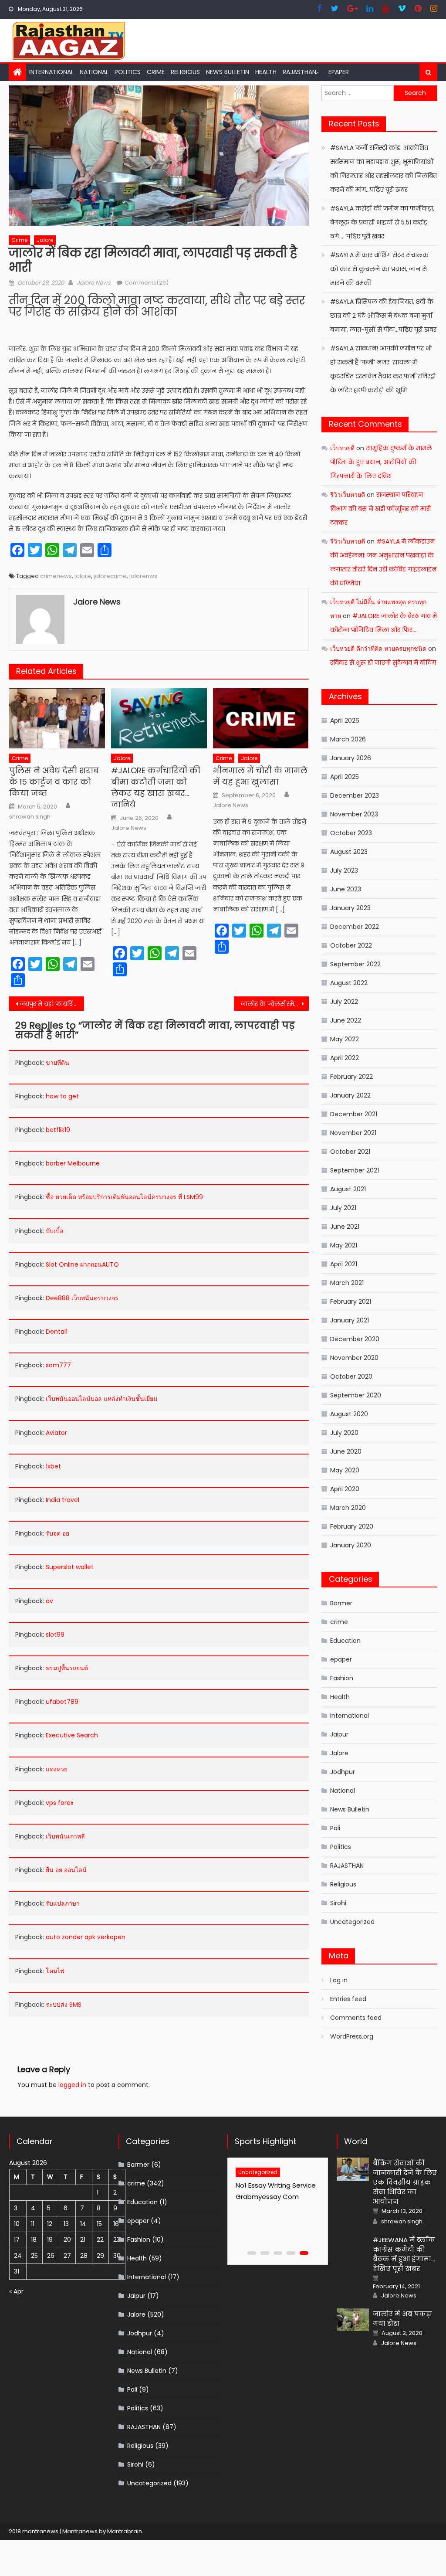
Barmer (341, 1603)
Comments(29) (147, 283)
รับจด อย (57, 1533)
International (51, 72)
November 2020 (354, 1358)
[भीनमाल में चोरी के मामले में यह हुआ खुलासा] (261, 718)
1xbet (53, 1466)
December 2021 (354, 1114)
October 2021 (350, 1152)
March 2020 (348, 1508)
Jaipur (339, 1734)
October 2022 (351, 945)
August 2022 (349, 983)
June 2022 (346, 1020)
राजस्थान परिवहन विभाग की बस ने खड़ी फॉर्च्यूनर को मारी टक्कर (380, 509)
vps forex (60, 1803)
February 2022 (351, 1077)
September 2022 (355, 964)
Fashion (342, 1678)
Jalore (45, 240)
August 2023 (349, 852)
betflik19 (58, 1130)
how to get (62, 1096)
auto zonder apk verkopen (86, 1937)
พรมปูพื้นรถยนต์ (67, 1668)
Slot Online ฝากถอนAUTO (82, 1264)
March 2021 (347, 1283)
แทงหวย (57, 1769)
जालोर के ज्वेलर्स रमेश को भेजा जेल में (275, 1004)
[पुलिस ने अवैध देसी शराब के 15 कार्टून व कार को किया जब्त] (57, 718)
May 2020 (345, 1470)
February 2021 (351, 1302)
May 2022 (345, 1039)
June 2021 (345, 1227)
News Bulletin (228, 72)
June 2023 (346, 889)
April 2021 (344, 1264)
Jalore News (94, 283)
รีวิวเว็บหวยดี (348, 495)
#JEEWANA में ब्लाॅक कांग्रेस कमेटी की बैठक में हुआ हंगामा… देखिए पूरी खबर (404, 2254)
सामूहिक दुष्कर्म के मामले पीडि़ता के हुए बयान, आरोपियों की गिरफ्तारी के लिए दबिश (381, 462)
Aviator (56, 1433)
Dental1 (57, 1332)
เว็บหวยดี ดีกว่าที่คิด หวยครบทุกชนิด (378, 649)
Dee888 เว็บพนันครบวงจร (82, 1298)
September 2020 (356, 1395)
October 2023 (351, 833)
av (49, 1601)
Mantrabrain (125, 2531)
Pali (335, 1828)
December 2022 (355, 927)
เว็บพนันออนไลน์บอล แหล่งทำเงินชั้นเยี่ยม (101, 1399)
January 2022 (350, 1095)
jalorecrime (110, 576)
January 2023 (350, 908)
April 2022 (345, 1058)
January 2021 (350, 1320)
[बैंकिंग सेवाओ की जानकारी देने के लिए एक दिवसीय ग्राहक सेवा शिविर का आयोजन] (353, 2169)
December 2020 (355, 1339)
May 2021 (344, 1245)
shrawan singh (30, 817)
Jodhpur (343, 1772)
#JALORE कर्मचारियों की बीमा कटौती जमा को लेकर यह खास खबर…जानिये (156, 787)
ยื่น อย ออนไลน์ (66, 1870)
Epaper (339, 72)
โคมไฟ (55, 1971)
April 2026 (345, 720)
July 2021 (343, 1208)
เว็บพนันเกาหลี (65, 1836)
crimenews (56, 576)
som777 (58, 1365)
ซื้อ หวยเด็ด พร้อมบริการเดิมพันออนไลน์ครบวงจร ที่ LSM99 (124, 1197)
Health (266, 72)
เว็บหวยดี (342, 448)
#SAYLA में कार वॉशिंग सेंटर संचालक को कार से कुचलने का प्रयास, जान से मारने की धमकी (379, 269)
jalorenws (143, 576)
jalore (83, 576)
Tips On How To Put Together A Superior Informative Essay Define (275, 2197)
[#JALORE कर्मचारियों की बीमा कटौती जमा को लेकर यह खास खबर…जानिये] (159, 718)
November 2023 (354, 814)
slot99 (55, 1635)
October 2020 (351, 1376)
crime (156, 72)
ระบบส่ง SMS (64, 2005)
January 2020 (351, 1545)
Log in (339, 1980)
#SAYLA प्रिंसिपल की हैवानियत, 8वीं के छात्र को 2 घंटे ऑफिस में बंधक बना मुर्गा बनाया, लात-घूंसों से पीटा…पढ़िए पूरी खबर (383, 316)
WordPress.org (352, 2036)
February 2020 (352, 1526)
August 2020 (349, 1414)
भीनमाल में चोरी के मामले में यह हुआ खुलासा (260, 776)
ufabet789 (62, 1702)
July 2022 (344, 1002)
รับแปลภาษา (63, 1903)
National (94, 72)
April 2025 (345, 777)
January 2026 (351, 758)
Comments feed (356, 2018)
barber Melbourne (73, 1163)
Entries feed (348, 1999)
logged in (72, 2085)
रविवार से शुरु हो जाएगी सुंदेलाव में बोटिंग (383, 663)
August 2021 (348, 1189)
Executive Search (72, 1735)
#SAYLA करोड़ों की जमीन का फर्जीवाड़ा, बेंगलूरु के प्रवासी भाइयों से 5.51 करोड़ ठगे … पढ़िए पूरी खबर (382, 222)
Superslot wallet (70, 1567)
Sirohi (338, 1903)
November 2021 (353, 1133)
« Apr (16, 2291)
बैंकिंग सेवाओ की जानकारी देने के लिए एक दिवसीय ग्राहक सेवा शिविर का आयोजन (405, 2182)
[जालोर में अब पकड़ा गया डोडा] (353, 2320)
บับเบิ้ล (55, 1231)
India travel (63, 1500)
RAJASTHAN (299, 72)
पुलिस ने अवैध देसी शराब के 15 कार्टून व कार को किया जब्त (54, 782)
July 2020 (344, 1433)
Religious (185, 72)
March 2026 (348, 739)
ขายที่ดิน (57, 1063)
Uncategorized (352, 1922)
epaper (341, 1659)
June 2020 (346, 1451)
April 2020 (345, 1489)
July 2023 (344, 870)
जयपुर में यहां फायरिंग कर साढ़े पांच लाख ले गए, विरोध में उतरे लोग (52, 1004)
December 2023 (355, 795)
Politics (128, 72)
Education (345, 1641)
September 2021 (355, 1170)
